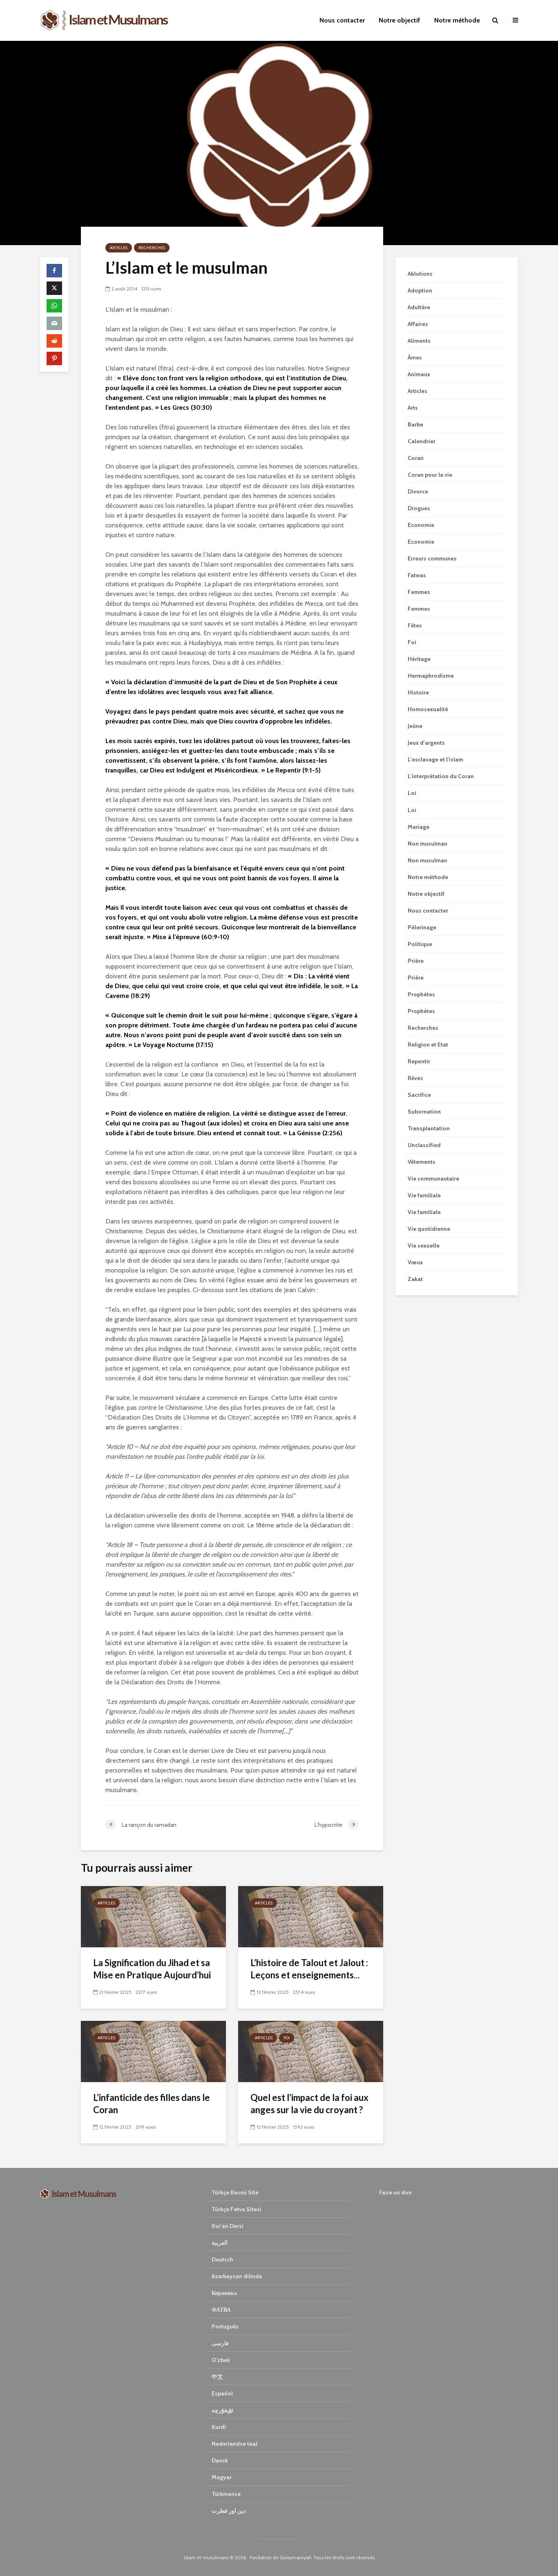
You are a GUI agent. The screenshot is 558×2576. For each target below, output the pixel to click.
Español (222, 2393)
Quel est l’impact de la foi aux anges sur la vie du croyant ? (309, 2104)
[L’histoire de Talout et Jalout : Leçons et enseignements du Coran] (311, 1916)
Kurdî (219, 2427)
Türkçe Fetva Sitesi (237, 2209)
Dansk (220, 2460)
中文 (217, 2377)
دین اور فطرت (229, 2511)
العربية (220, 2243)
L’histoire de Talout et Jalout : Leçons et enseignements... (309, 1969)
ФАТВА (221, 2310)
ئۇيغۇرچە (222, 2410)
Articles (119, 248)
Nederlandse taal (234, 2444)
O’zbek (221, 2360)
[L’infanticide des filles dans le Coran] (153, 2051)
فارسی (220, 2343)
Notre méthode (457, 20)
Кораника (224, 2293)
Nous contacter (342, 20)
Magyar (222, 2477)
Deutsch (222, 2259)
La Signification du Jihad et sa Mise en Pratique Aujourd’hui (152, 1969)
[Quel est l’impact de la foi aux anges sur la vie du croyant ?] (311, 2051)
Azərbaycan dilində (237, 2276)
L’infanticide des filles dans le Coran (152, 2104)
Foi (287, 2038)
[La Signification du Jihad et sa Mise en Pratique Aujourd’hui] (153, 1916)
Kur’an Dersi (228, 2226)
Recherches (152, 248)
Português (225, 2326)
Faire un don (395, 2192)
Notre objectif (400, 20)
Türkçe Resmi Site (235, 2192)
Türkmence (226, 2494)
